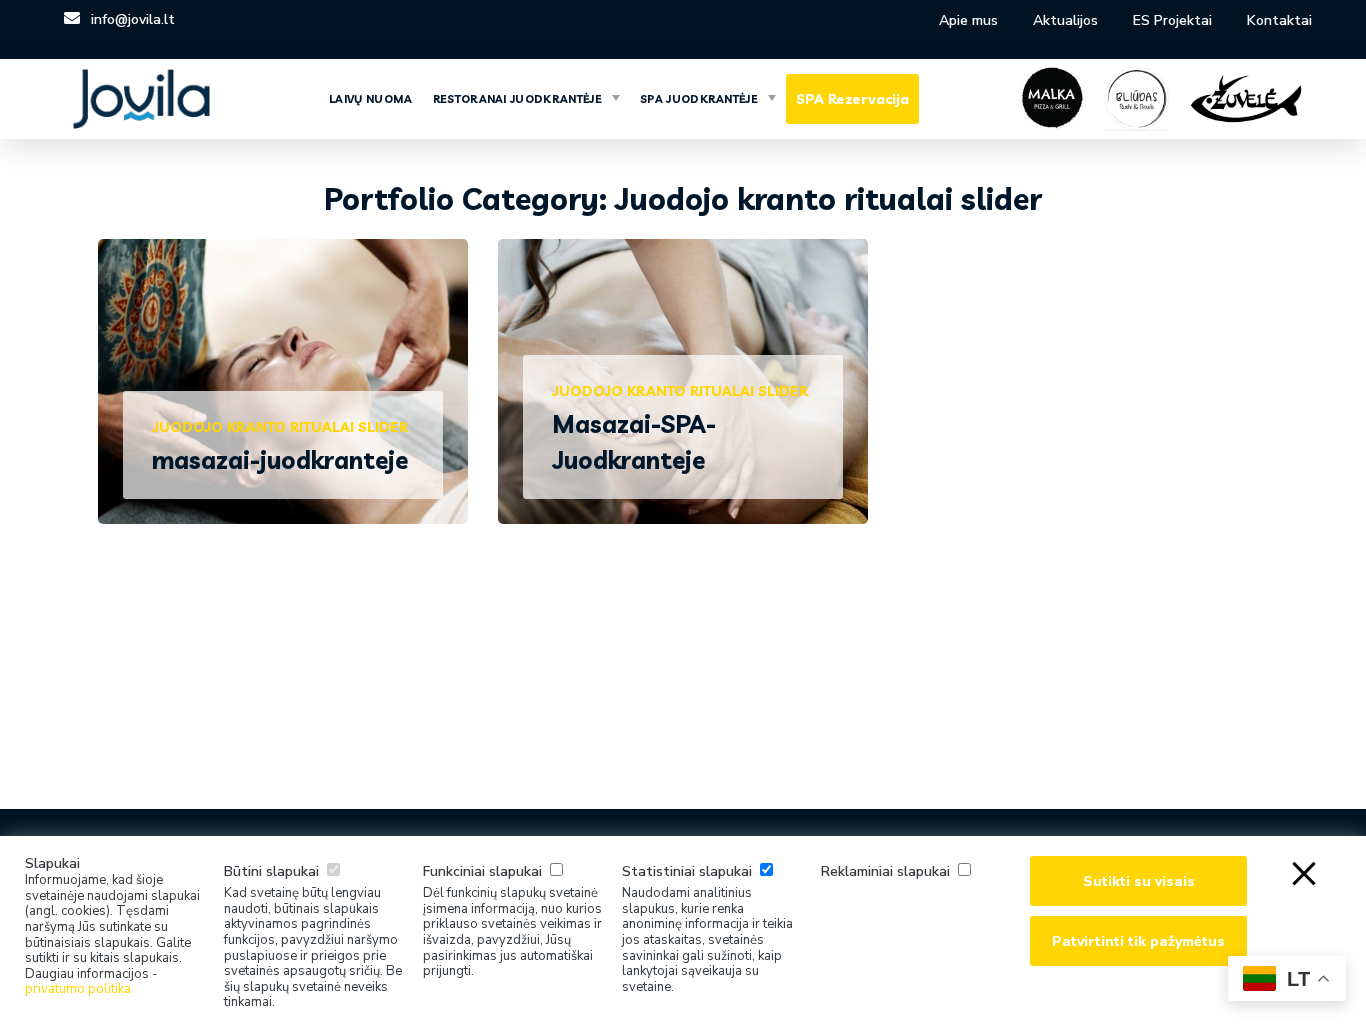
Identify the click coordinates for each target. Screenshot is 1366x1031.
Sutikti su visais (1139, 881)
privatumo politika (78, 989)
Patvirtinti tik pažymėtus (1138, 941)
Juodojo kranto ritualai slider (280, 427)
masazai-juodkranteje (280, 460)
